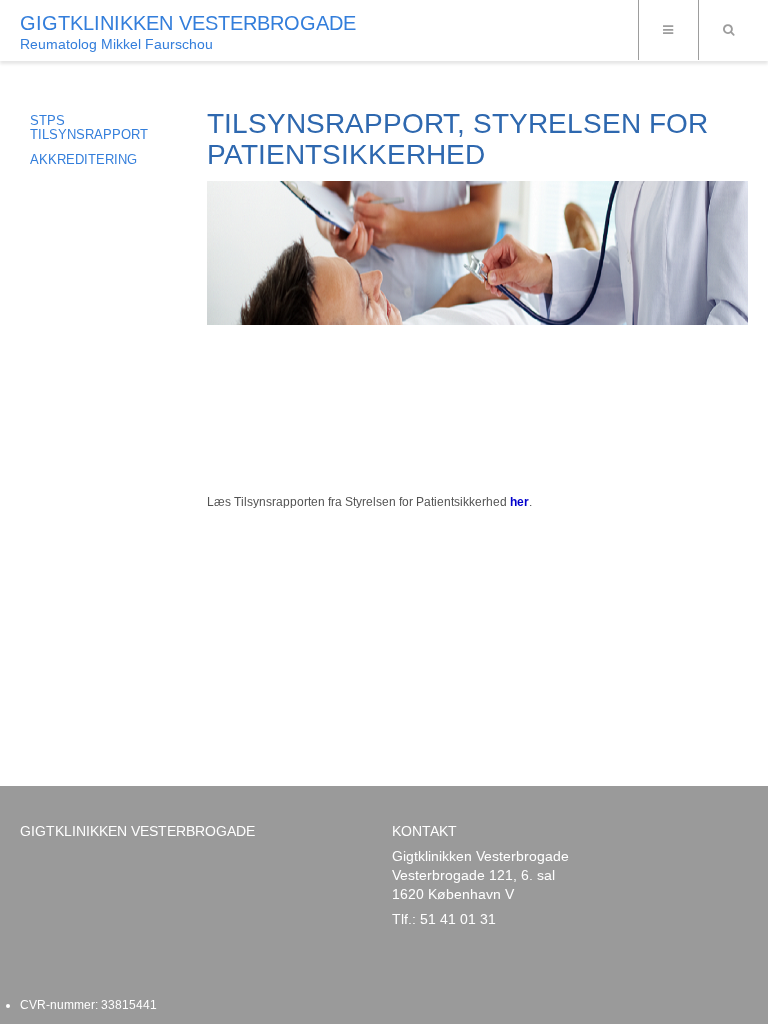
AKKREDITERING (83, 159)
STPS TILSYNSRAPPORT (89, 127)
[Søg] (728, 30)
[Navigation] (668, 30)
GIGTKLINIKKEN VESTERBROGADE (188, 23)
